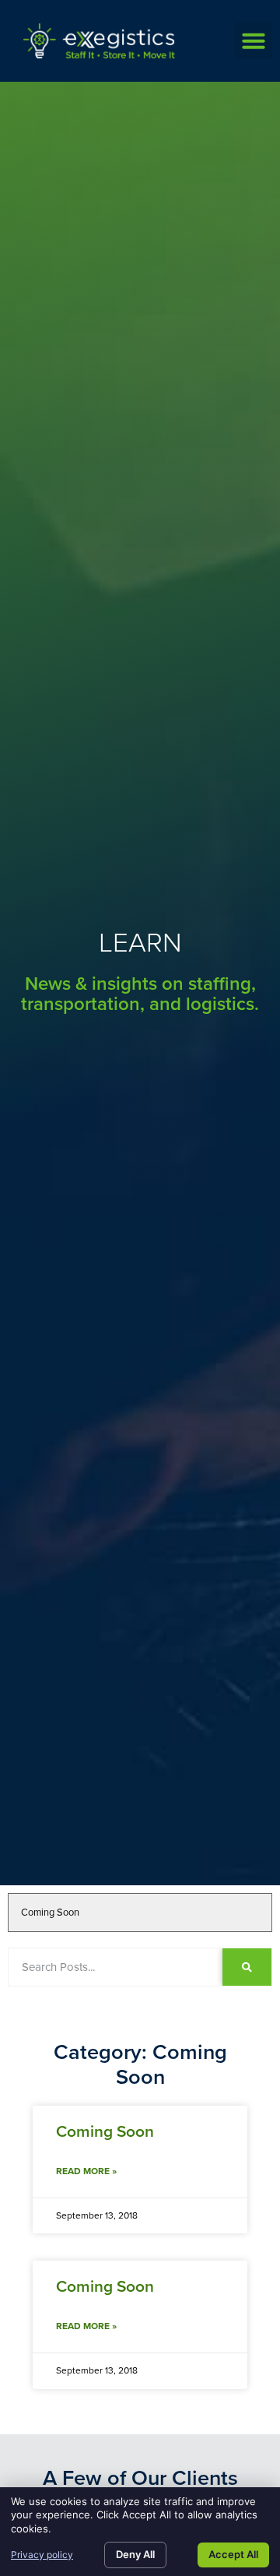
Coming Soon (105, 2131)
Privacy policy (42, 2555)
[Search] (247, 1967)
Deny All (135, 2554)
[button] (254, 40)
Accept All (233, 2554)
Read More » (86, 2171)
